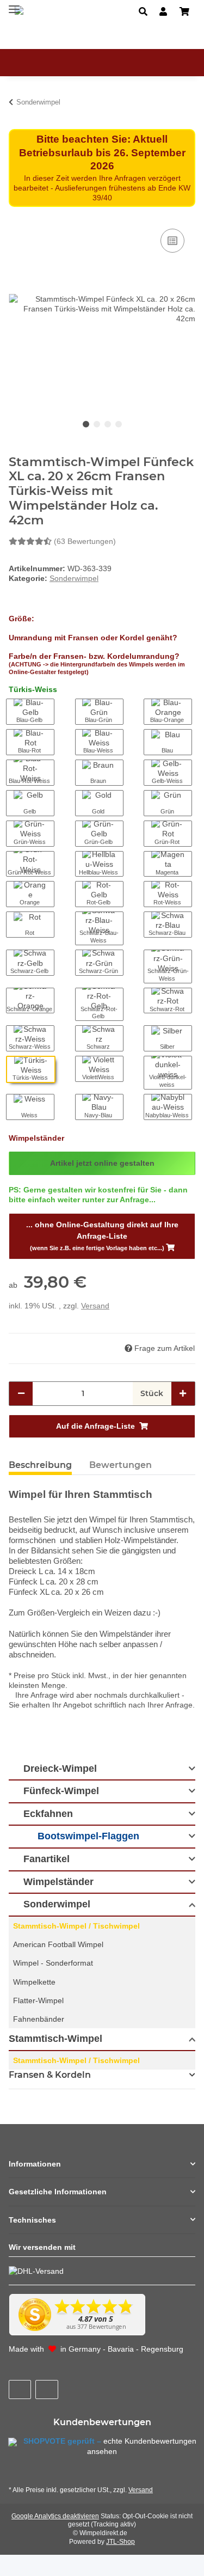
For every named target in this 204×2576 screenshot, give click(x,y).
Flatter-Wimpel (38, 2000)
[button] (143, 12)
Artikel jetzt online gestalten (102, 1163)
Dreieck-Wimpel (60, 1769)
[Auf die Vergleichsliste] (172, 241)
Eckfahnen (48, 1814)
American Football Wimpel (58, 1944)
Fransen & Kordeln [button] (50, 2075)
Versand (95, 1306)
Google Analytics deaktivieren (55, 2516)
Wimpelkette (34, 1982)
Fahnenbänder (39, 2019)
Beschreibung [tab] (40, 1465)
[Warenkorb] (184, 12)
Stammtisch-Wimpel (55, 2039)
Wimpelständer (58, 1882)
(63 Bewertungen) (85, 541)
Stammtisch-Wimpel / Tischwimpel (76, 1926)
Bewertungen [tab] (120, 1465)
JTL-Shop (120, 2542)
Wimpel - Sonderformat (53, 1963)
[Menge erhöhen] (183, 1394)
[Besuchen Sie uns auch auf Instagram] (47, 2390)
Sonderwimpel (74, 578)
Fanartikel (47, 1859)
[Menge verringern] (21, 1394)
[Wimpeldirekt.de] (52, 11)
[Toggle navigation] (14, 7)
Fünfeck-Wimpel (61, 1791)
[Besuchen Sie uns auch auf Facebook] (20, 2390)
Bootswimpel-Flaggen (88, 1836)
